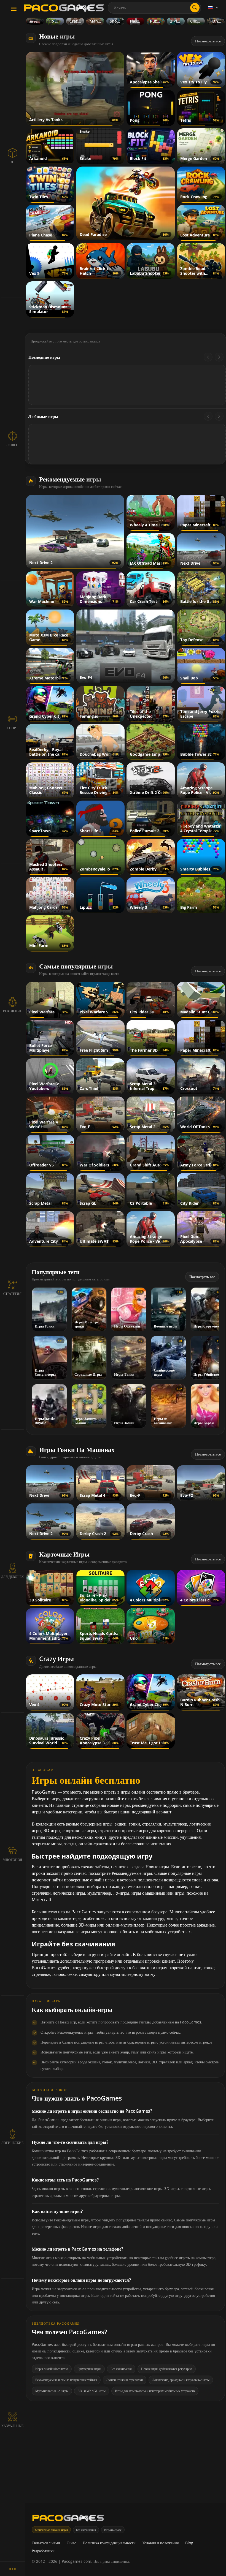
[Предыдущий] (208, 357)
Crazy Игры (57, 1659)
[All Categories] (12, 2569)
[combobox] (154, 8)
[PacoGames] (68, 2519)
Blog (189, 2543)
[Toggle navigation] (14, 9)
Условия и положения (160, 2543)
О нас (71, 2543)
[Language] (214, 8)
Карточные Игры (64, 1554)
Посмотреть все (208, 41)
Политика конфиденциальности (109, 2543)
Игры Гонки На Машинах (77, 1449)
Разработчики (43, 2551)
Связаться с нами (46, 2543)
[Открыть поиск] (195, 8)
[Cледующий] (219, 357)
